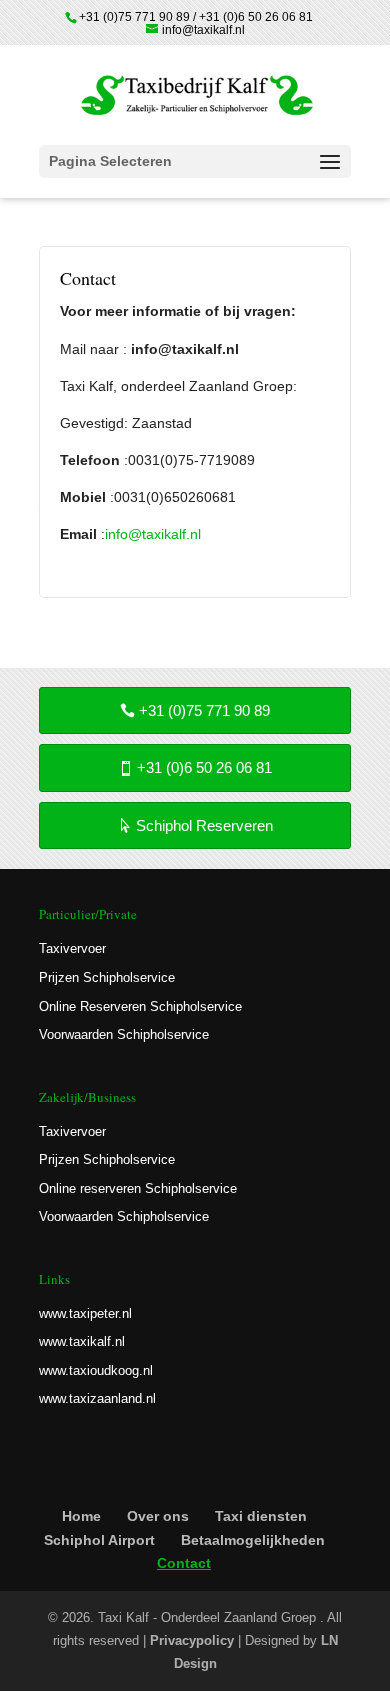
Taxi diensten (261, 1516)
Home (81, 1516)
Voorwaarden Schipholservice (124, 1034)
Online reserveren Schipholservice (138, 1188)
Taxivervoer (72, 948)
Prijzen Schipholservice (107, 977)
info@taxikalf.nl (153, 534)
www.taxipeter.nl (85, 1313)
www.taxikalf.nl (82, 1341)
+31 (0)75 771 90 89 (204, 710)
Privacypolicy (192, 1640)
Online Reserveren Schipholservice (140, 1006)
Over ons (158, 1516)
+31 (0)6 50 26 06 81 (204, 767)
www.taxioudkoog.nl (96, 1370)
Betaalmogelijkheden (253, 1540)
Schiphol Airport (99, 1540)
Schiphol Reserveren (204, 825)
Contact (184, 1563)
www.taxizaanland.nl (97, 1398)
